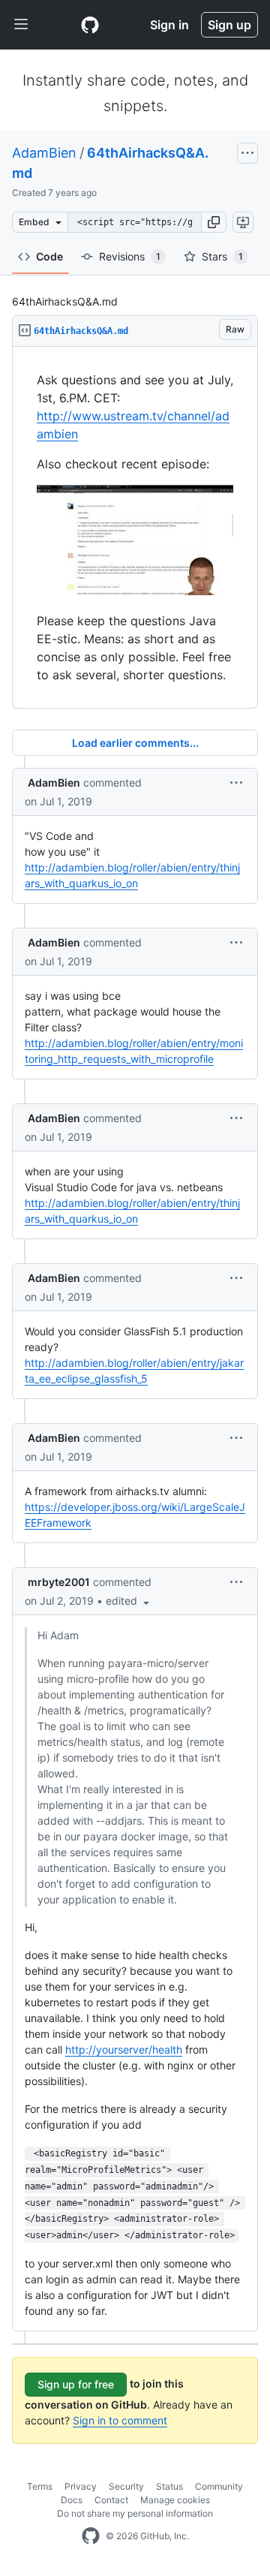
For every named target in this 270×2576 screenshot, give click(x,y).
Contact (111, 2500)
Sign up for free (76, 2384)
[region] (135, 528)
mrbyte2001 (59, 1582)
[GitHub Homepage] (91, 2536)
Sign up (229, 25)
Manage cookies (175, 2500)
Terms (40, 2486)
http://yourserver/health (124, 2049)
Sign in (169, 25)
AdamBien (44, 153)
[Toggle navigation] (21, 25)
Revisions (130, 256)
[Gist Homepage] (90, 25)
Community (219, 2486)
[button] (214, 222)
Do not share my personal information (135, 2513)
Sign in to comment (120, 2420)
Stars (222, 256)
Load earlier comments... (135, 743)
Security (126, 2486)
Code (49, 256)
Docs (72, 2500)
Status (169, 2486)
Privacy (81, 2486)
